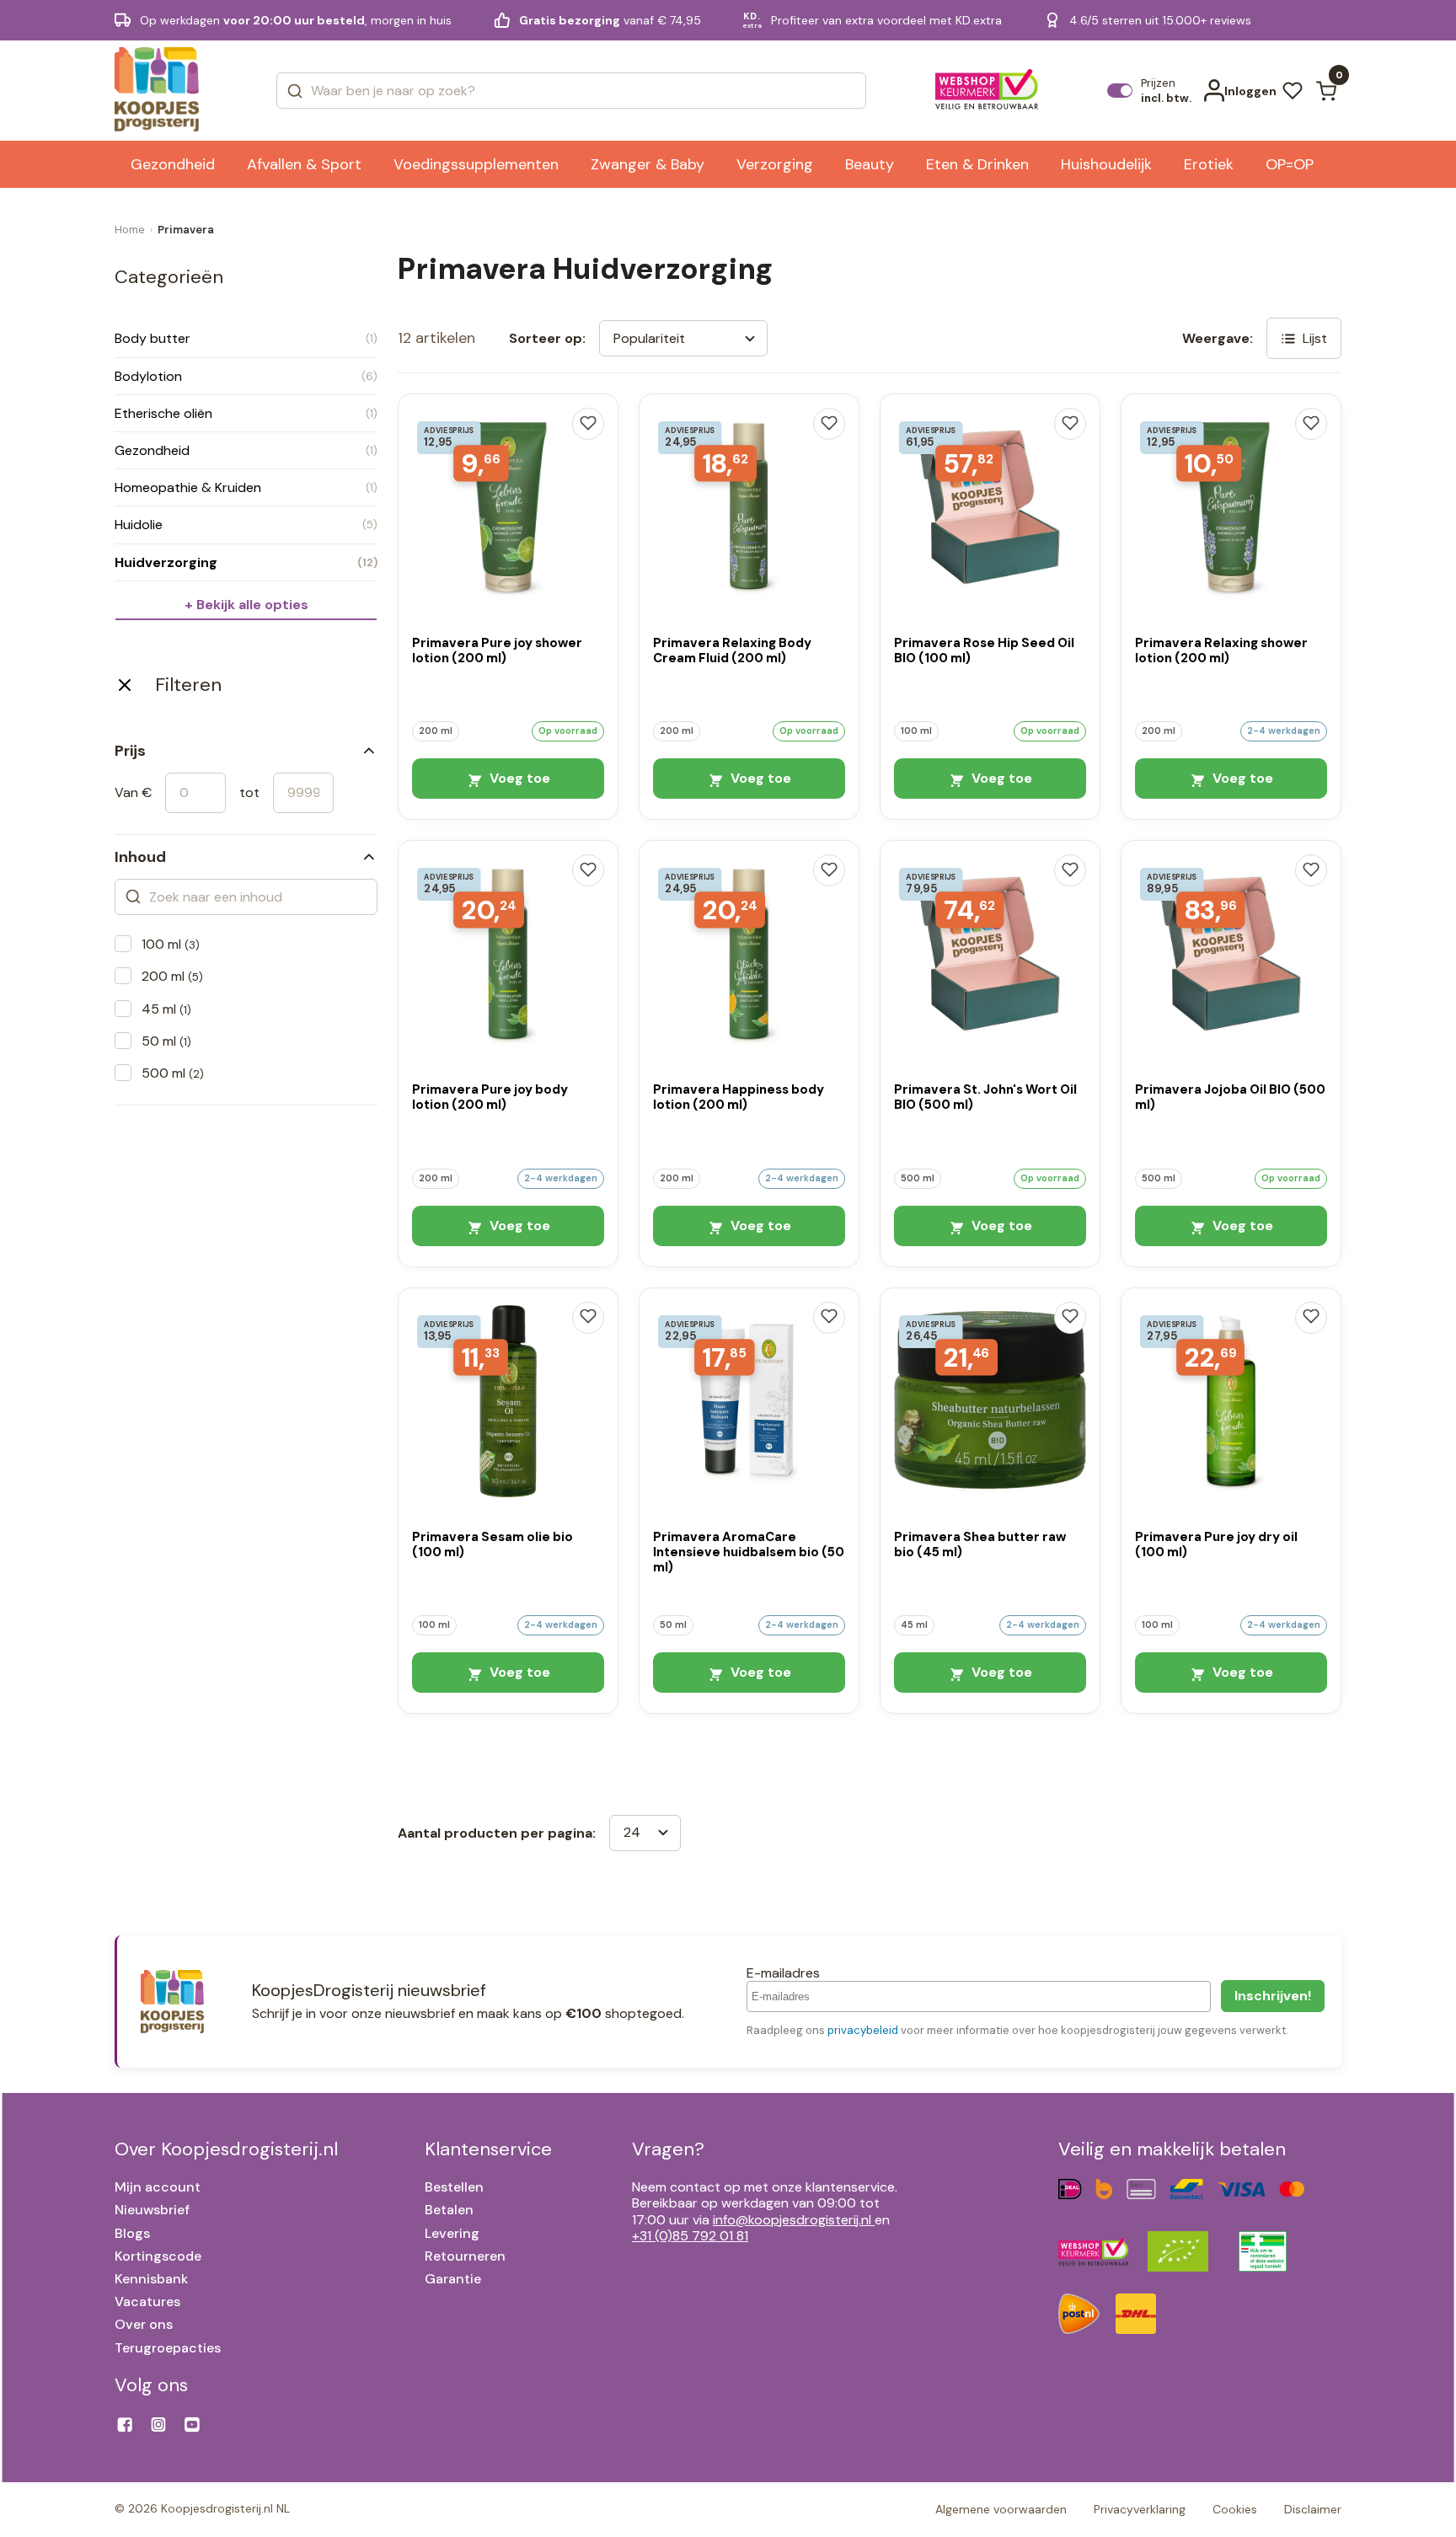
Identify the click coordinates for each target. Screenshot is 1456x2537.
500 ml (173, 1073)
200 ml (172, 976)
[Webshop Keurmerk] (987, 91)
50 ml (166, 1041)
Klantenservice (488, 2149)
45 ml (166, 1009)
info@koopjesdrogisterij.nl (792, 2220)
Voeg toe (518, 778)
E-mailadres (783, 1973)
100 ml (171, 944)
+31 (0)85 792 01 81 (690, 2236)
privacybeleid (863, 2030)
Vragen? (668, 2149)
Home (130, 230)
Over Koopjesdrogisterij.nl (226, 2149)
